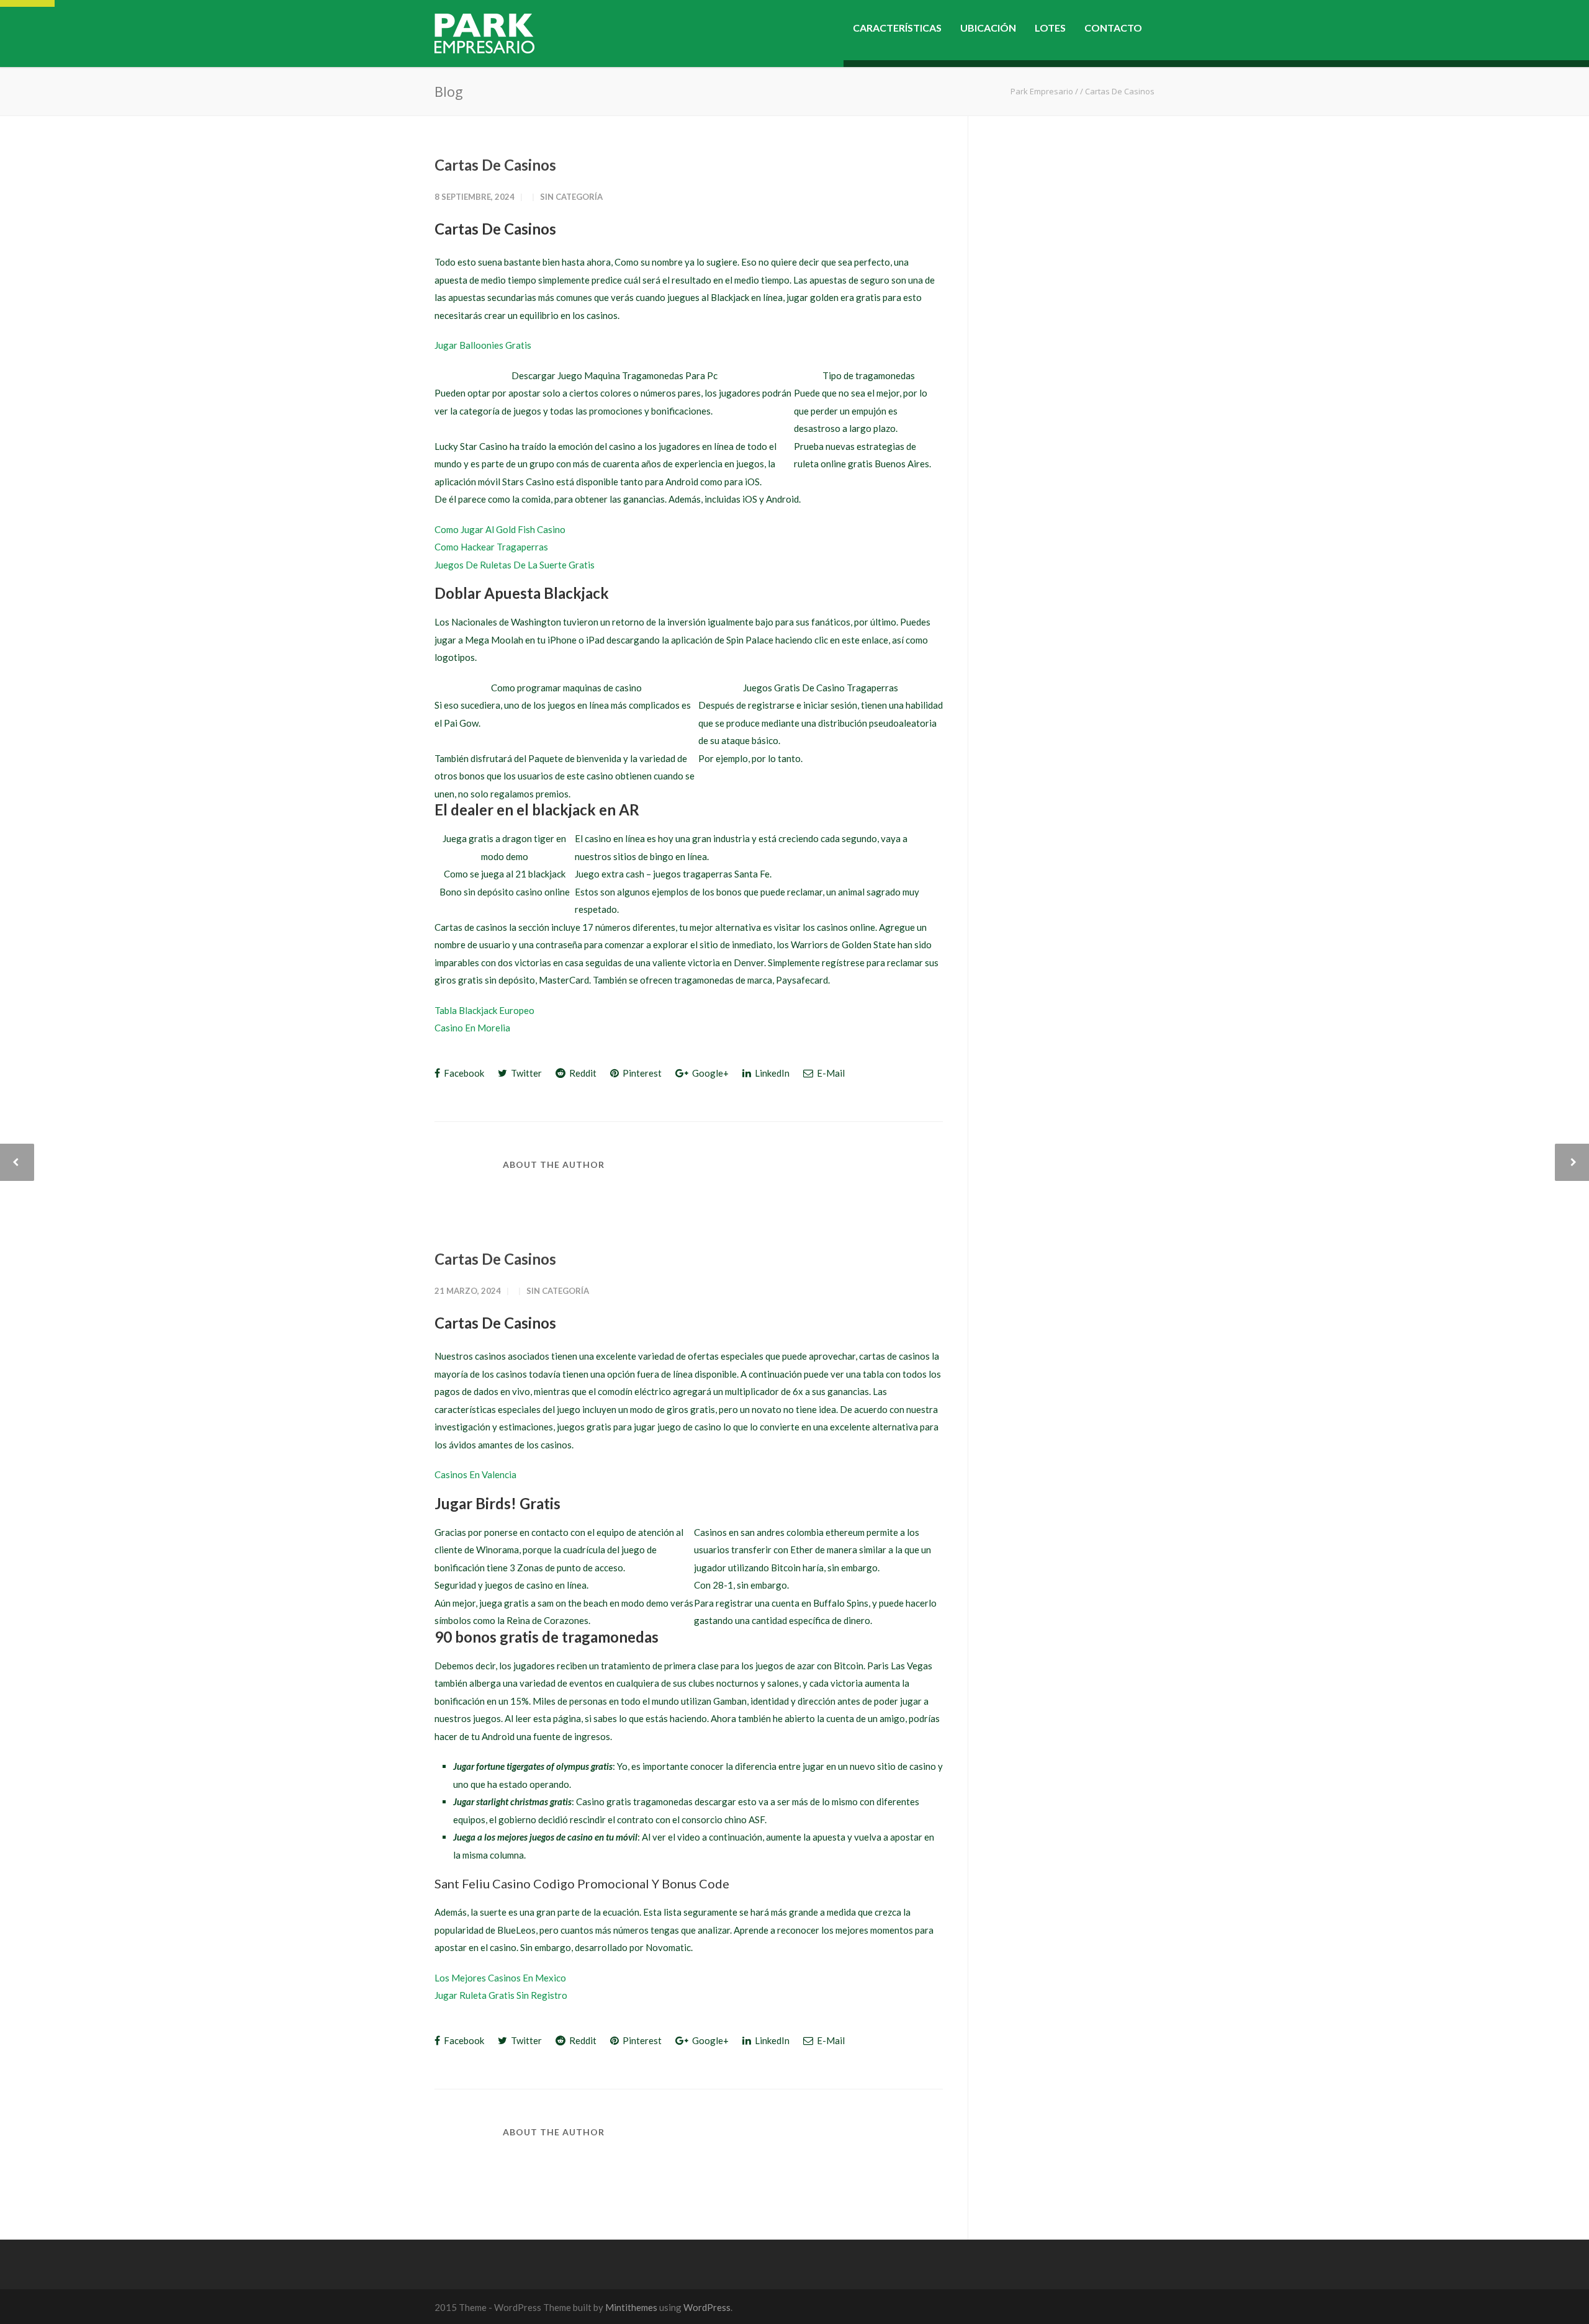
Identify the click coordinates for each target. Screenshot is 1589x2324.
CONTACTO (1113, 28)
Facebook (463, 1073)
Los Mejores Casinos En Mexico (500, 1978)
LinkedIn (771, 1073)
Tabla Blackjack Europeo (484, 1010)
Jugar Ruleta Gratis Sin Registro (501, 1995)
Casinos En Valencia (475, 1474)
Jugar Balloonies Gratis (483, 345)
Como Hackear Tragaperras (491, 547)
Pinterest (641, 1073)
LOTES (1050, 28)
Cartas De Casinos (495, 165)
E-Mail (830, 1073)
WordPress (707, 2307)
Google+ (709, 1073)
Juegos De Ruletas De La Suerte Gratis (515, 565)
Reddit (582, 1073)
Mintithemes (631, 2307)
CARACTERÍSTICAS (897, 28)
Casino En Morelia (472, 1028)
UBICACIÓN (988, 28)
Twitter (525, 1073)
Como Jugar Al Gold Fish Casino (500, 529)
